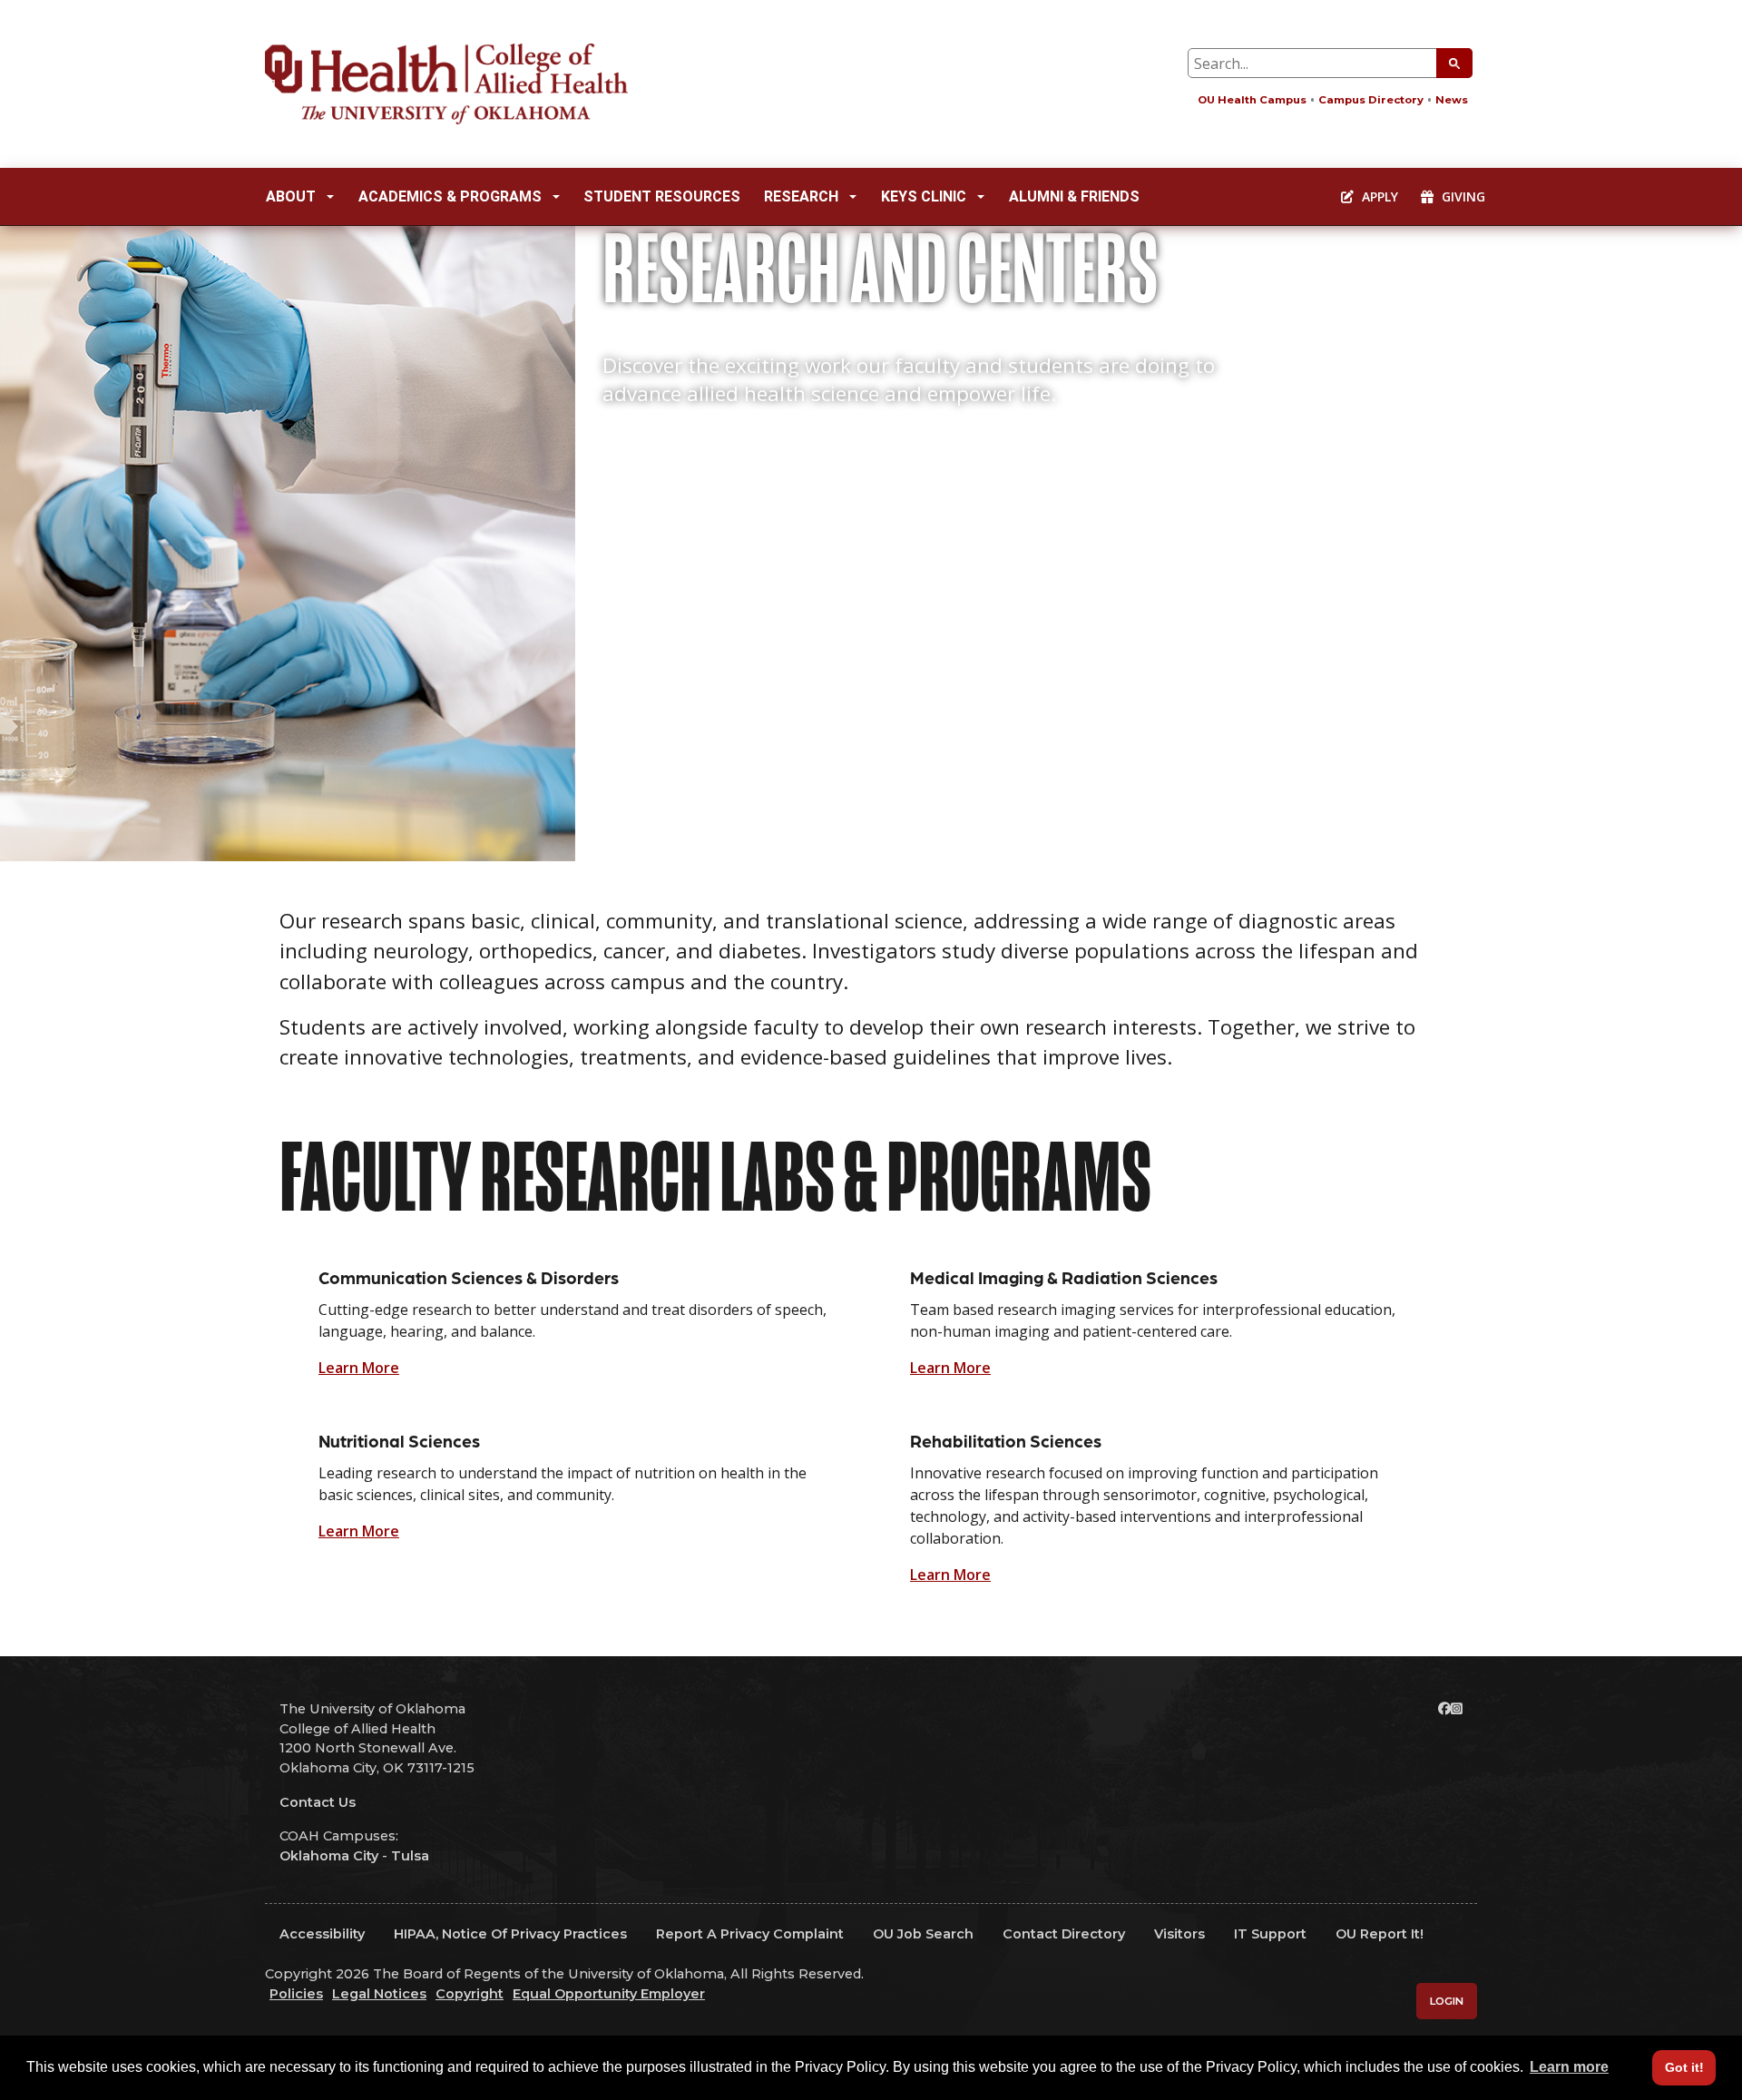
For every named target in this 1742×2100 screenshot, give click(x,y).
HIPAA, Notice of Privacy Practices (510, 1934)
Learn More (359, 1368)
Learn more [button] (1569, 2067)
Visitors (1179, 1934)
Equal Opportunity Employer (609, 1994)
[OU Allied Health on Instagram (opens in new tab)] (1457, 1709)
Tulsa (410, 1856)
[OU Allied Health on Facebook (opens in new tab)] (1444, 1709)
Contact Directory (1064, 1934)
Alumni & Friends (1074, 196)
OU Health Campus (1252, 100)
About (291, 196)
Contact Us (318, 1802)
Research (801, 196)
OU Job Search (923, 1934)
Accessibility (322, 1934)
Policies (296, 1994)
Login (1447, 2001)
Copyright (470, 1994)
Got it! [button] (1684, 2067)
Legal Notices (379, 1994)
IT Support (1270, 1934)
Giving (1462, 196)
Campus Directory (1371, 100)
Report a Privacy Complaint (750, 1934)
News (1452, 100)
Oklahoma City (329, 1856)
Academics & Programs (450, 196)
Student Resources (662, 196)
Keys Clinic (924, 196)
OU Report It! (1380, 1934)
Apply (1378, 196)
